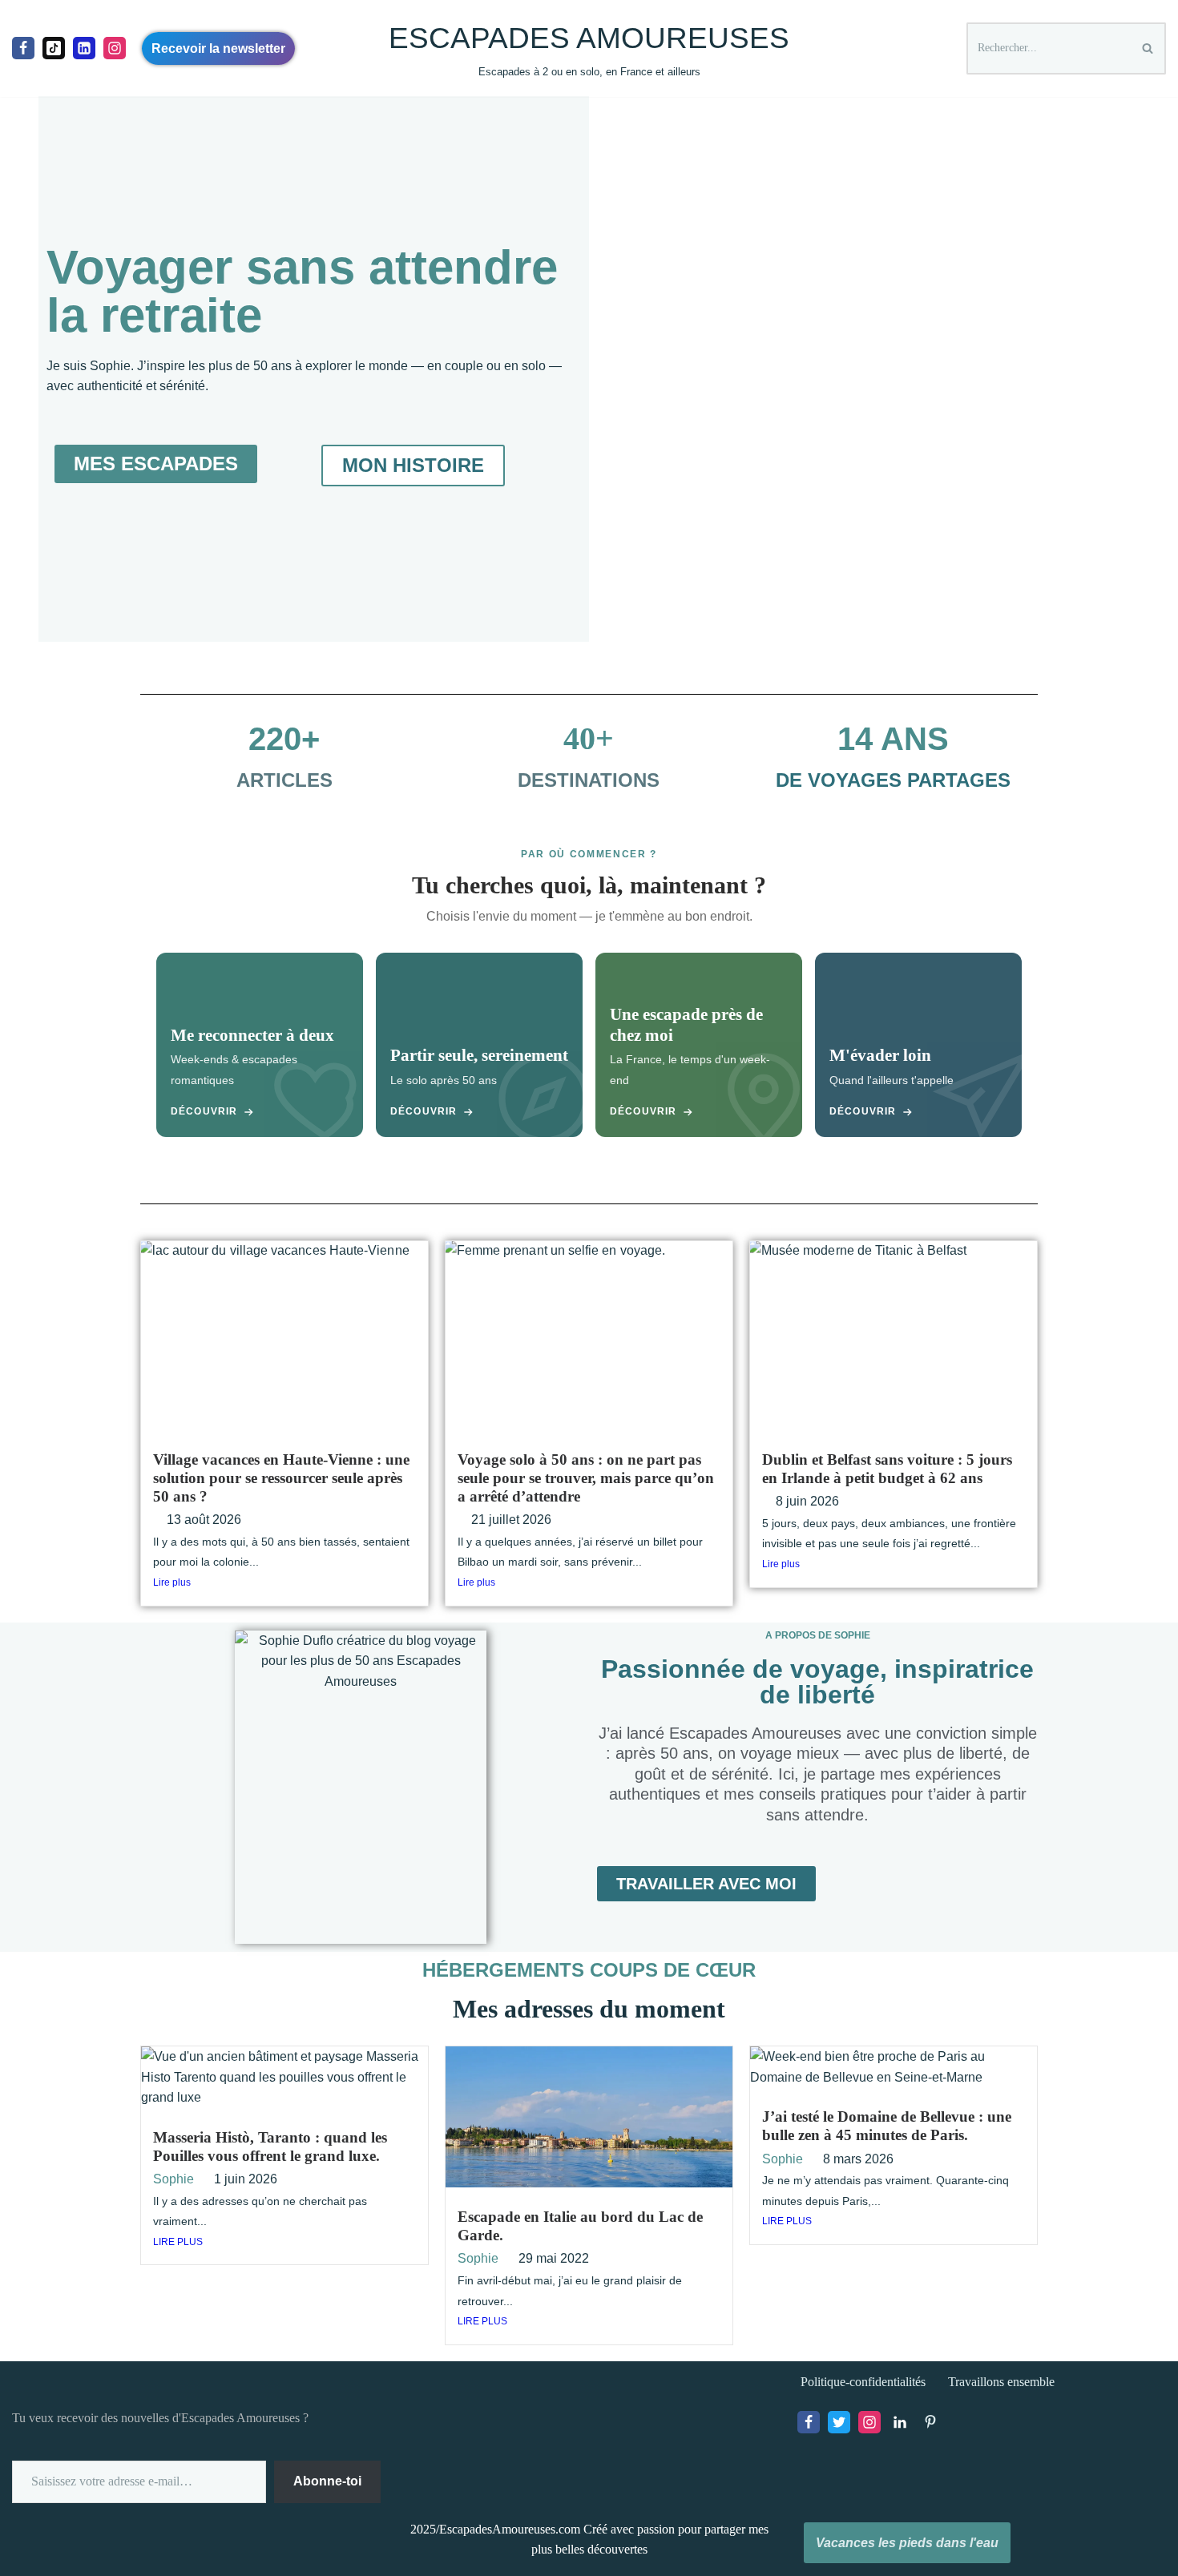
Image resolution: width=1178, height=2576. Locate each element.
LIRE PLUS (178, 2242)
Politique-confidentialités (863, 2382)
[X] (839, 2422)
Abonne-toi (327, 2481)
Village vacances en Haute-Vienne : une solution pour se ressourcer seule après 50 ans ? (281, 1478)
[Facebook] (23, 48)
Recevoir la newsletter (218, 48)
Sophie (173, 2179)
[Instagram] (115, 48)
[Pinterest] (930, 2422)
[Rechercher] (1148, 48)
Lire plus (172, 1582)
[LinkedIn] (900, 2422)
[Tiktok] (54, 48)
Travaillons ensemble (1001, 2382)
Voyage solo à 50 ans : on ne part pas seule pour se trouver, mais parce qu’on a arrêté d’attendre (586, 1478)
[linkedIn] (84, 48)
